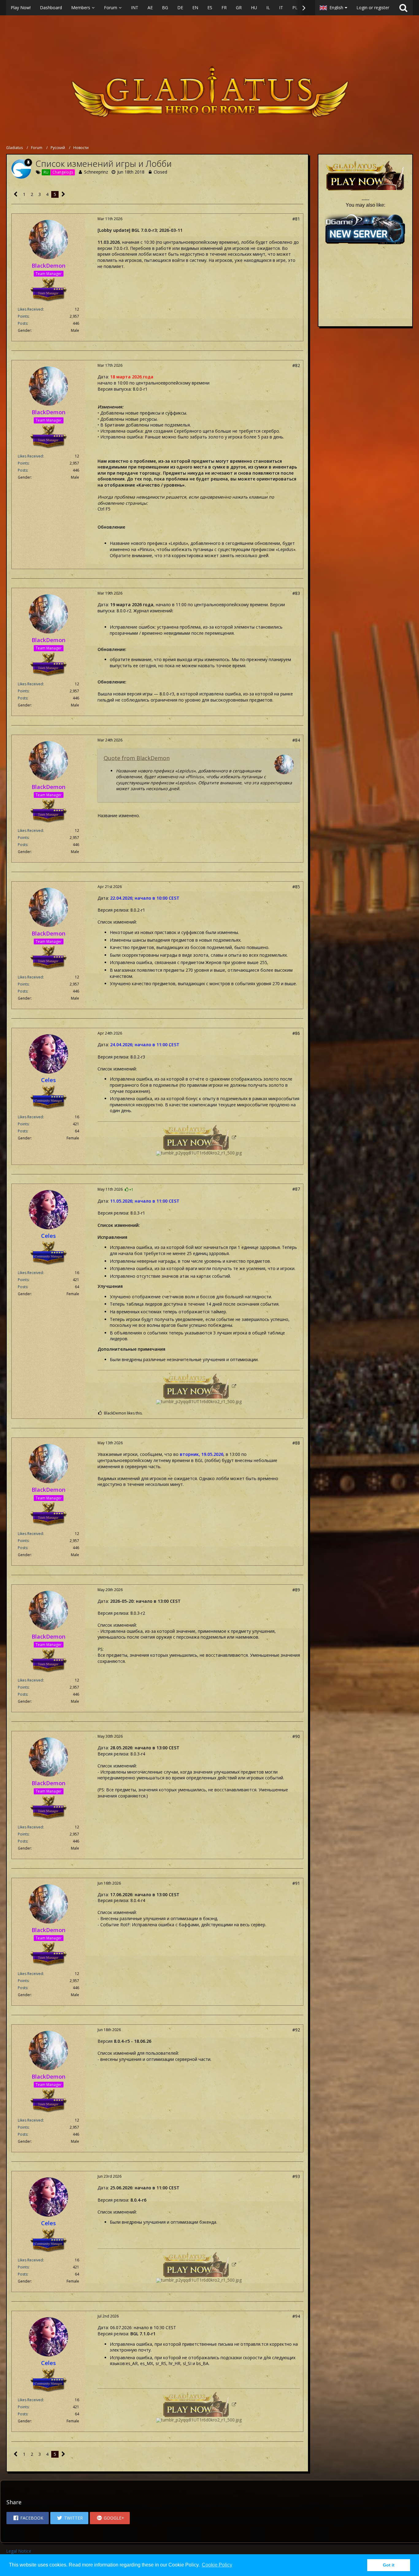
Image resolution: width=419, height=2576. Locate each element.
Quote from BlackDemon (137, 758)
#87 (296, 1189)
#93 (296, 2176)
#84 (296, 740)
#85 (296, 887)
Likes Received (30, 309)
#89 (296, 1590)
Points (23, 316)
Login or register (373, 8)
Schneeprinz (96, 172)
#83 (296, 593)
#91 (296, 1883)
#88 (296, 1443)
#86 (296, 1033)
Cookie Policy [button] (217, 2565)
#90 (296, 1736)
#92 (296, 2030)
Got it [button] (389, 2565)
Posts (23, 323)
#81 (296, 219)
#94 (296, 2316)
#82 (296, 365)
